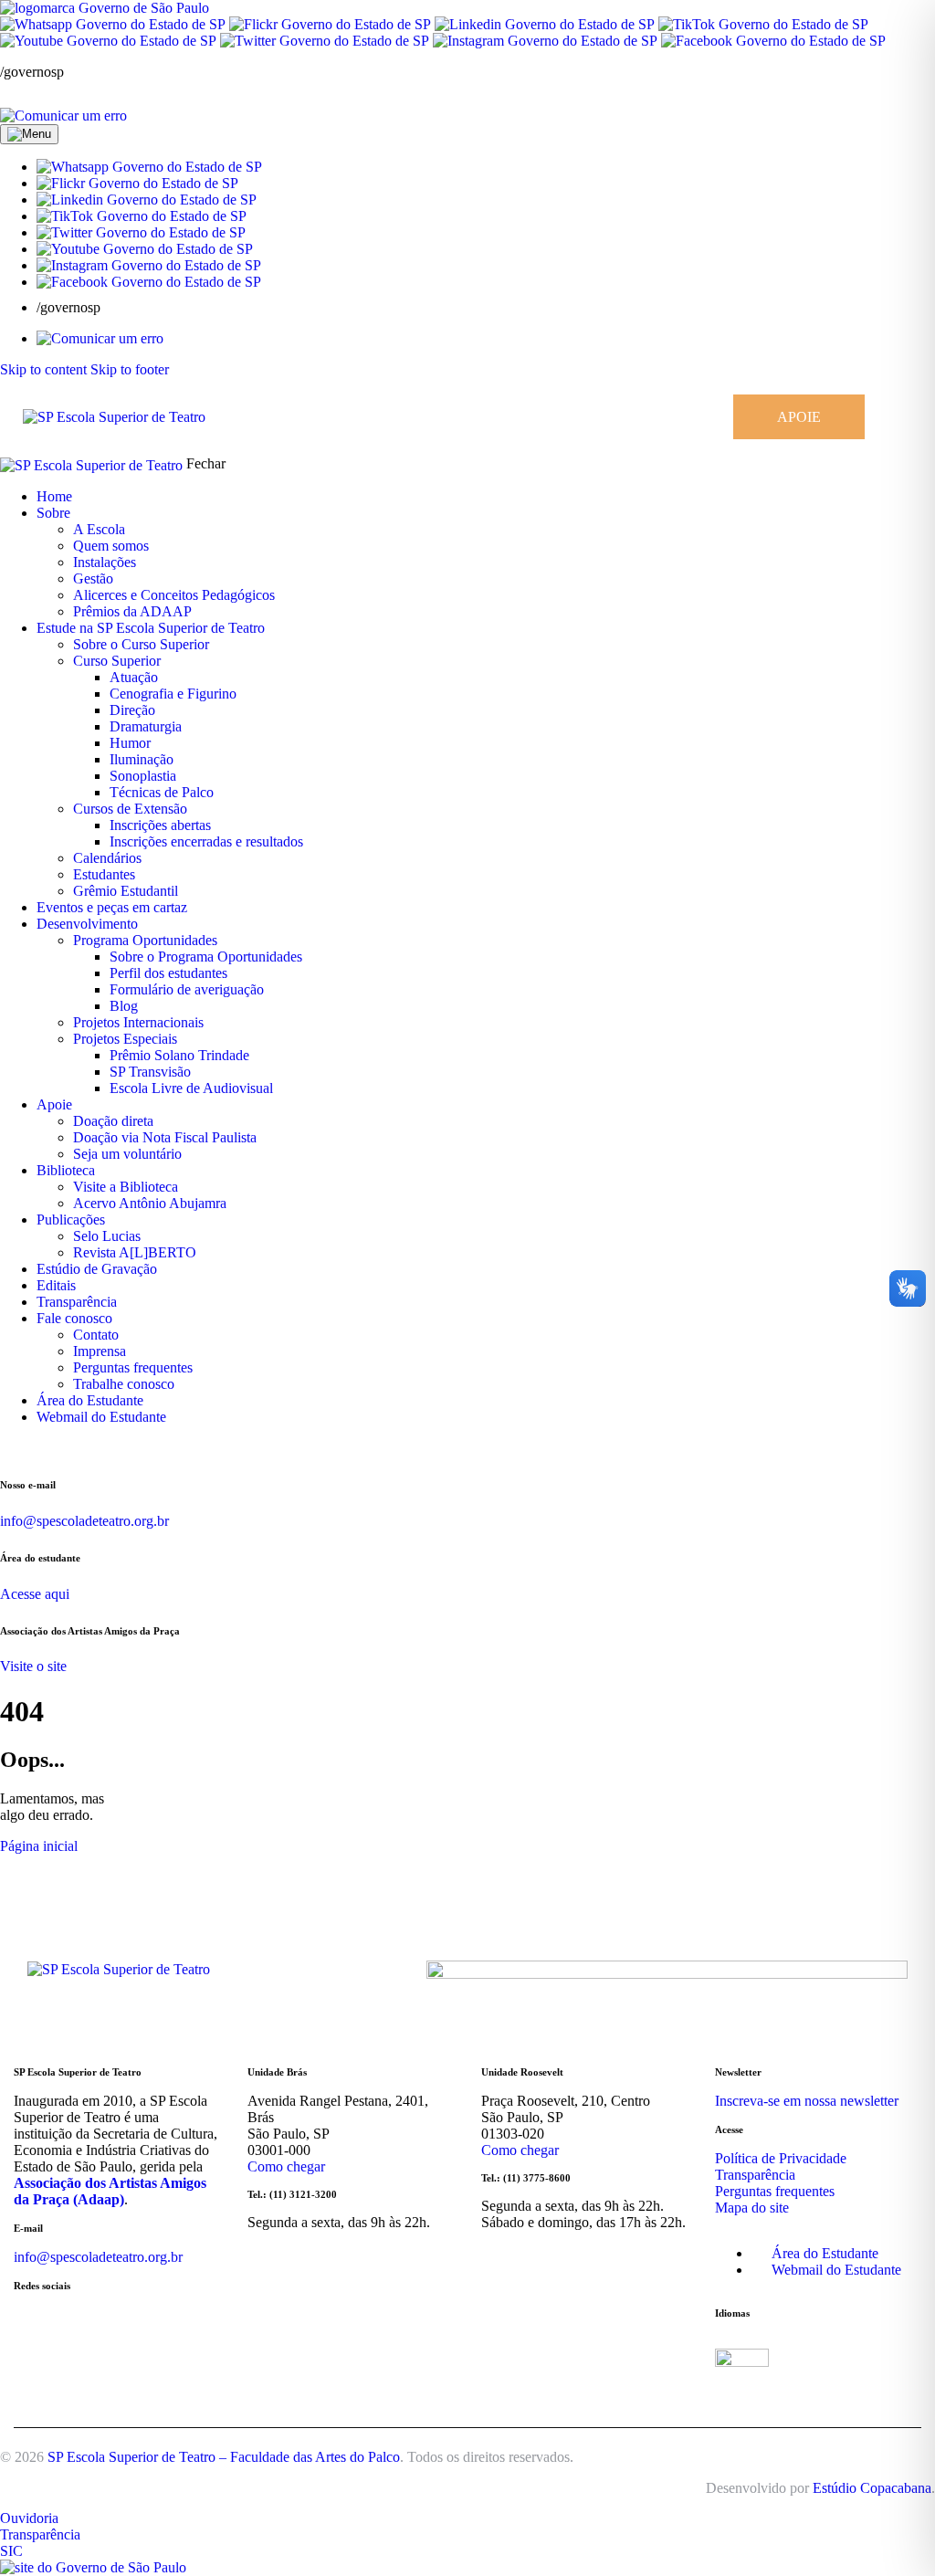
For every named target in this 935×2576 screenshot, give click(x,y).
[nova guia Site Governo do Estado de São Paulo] (105, 8)
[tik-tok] (68, 1448)
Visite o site (33, 1666)
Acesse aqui (35, 1594)
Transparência (755, 2175)
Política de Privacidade (781, 2158)
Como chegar (286, 2166)
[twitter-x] (58, 1448)
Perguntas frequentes (775, 2191)
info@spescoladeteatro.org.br (84, 1521)
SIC (11, 2551)
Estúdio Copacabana (872, 2488)
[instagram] (10, 1448)
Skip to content (43, 369)
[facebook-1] (30, 1448)
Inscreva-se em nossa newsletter (807, 2101)
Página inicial (39, 1846)
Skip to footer (130, 369)
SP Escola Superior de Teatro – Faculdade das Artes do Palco (224, 2457)
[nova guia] (63, 116)
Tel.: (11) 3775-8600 (526, 2178)
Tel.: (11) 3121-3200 (292, 2194)
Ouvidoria (29, 2518)
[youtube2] (47, 1448)
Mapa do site (752, 2208)
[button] (149, 167)
